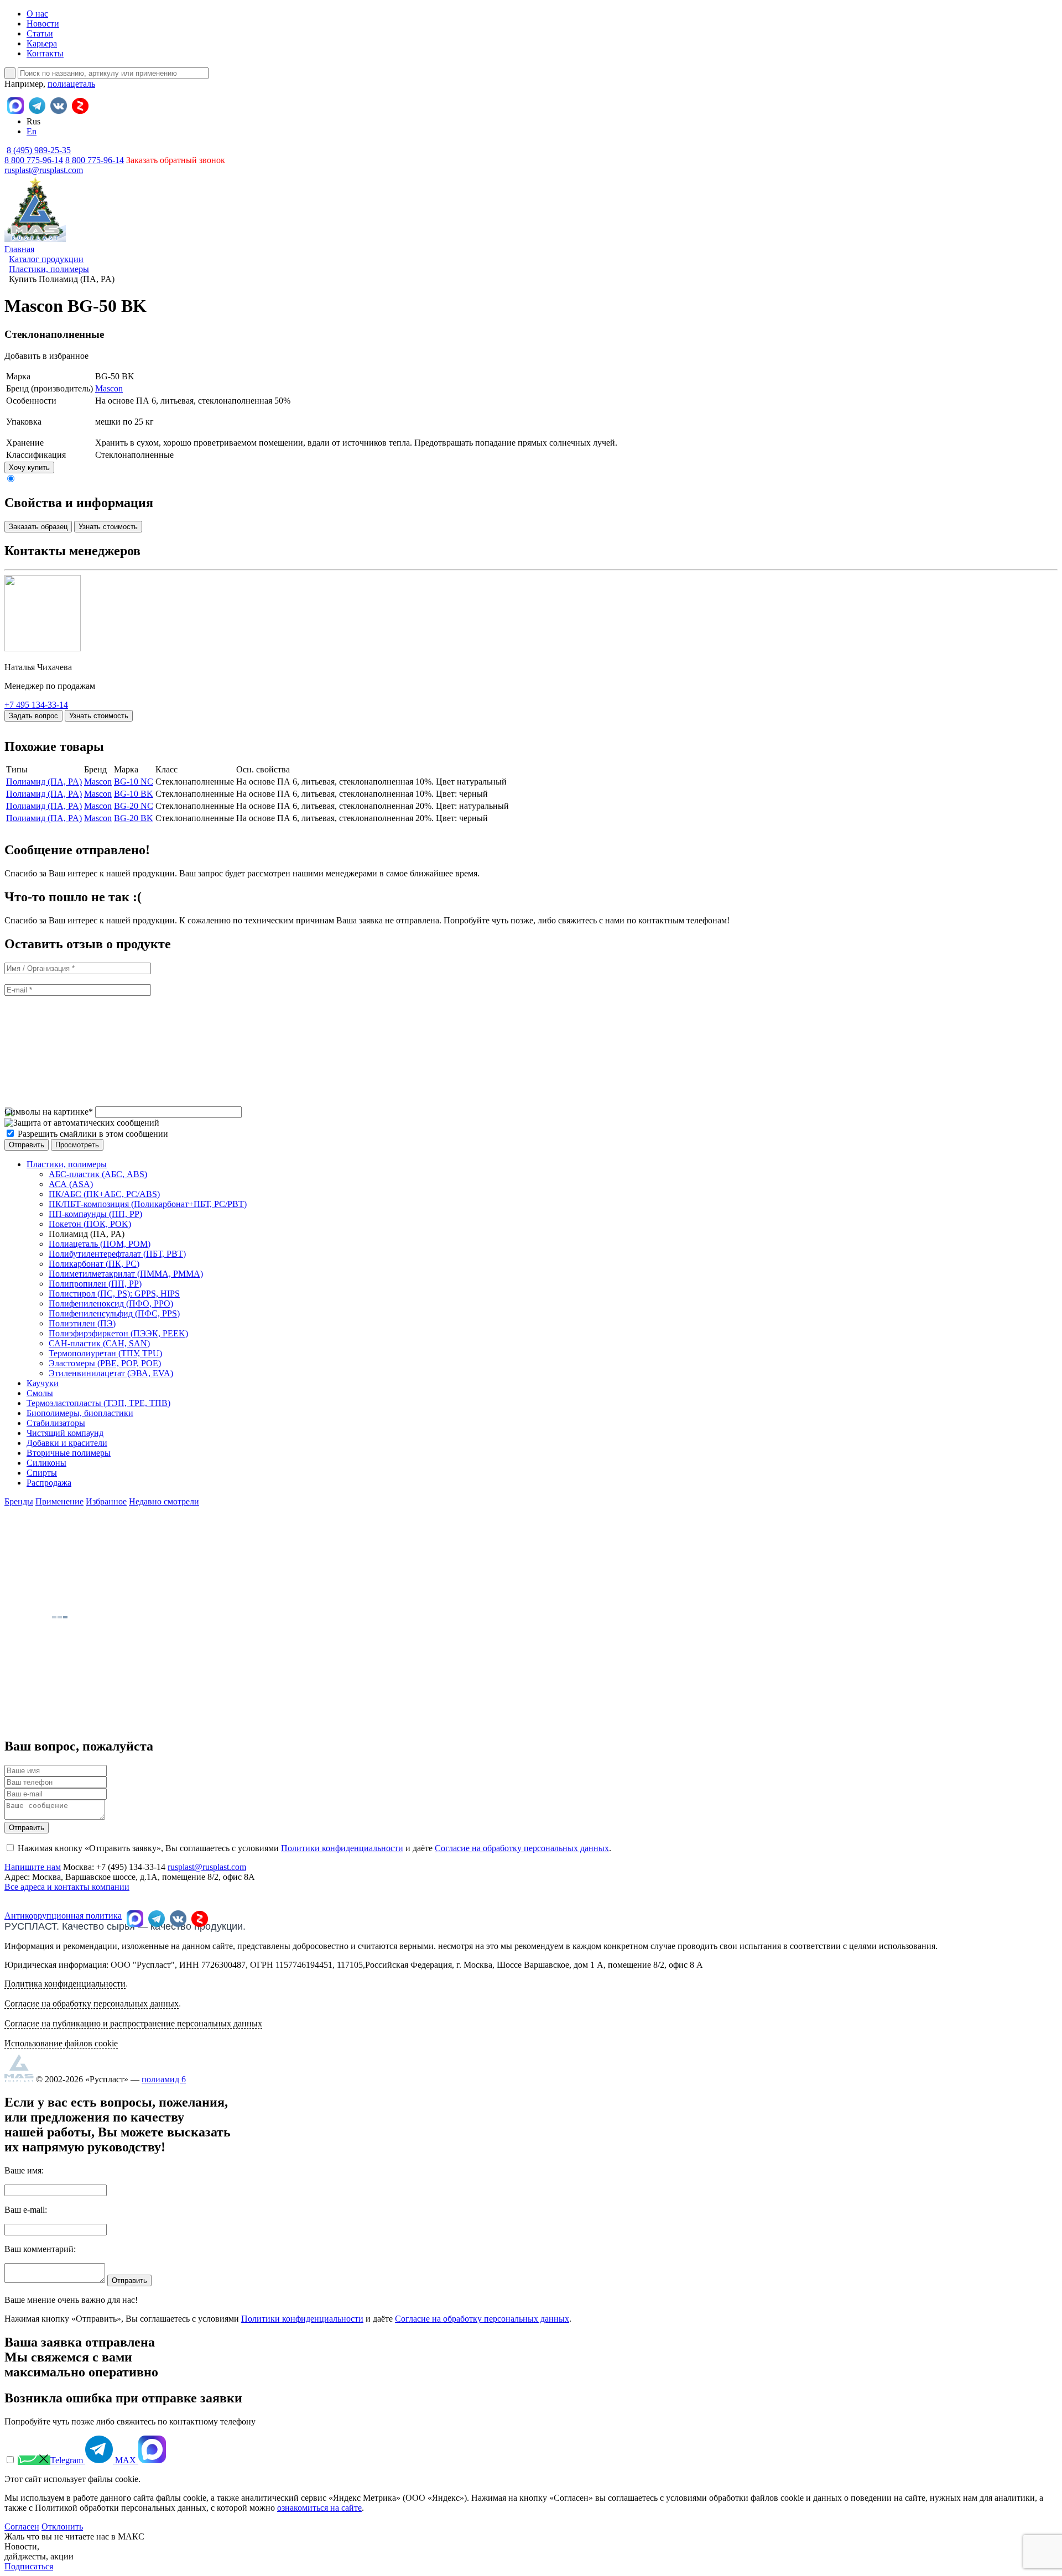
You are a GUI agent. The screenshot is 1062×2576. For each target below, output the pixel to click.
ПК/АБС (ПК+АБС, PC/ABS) (104, 1194)
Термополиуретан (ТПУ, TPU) (105, 1353)
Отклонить (62, 2527)
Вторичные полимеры (69, 1453)
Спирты (42, 1473)
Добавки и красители (67, 1443)
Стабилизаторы (56, 1423)
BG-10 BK (134, 794)
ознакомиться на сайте (319, 2508)
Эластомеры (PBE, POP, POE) (105, 1363)
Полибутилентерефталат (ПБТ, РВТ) (117, 1254)
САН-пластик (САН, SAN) (99, 1343)
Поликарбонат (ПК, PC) (94, 1264)
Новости (43, 23)
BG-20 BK (134, 818)
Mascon (109, 388)
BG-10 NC (134, 782)
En (32, 131)
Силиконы (46, 1463)
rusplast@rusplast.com (44, 170)
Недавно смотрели (164, 1501)
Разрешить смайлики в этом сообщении (93, 1134)
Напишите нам (33, 1867)
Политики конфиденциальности (342, 1848)
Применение (59, 1501)
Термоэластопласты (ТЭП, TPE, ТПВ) (98, 1403)
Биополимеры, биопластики (80, 1413)
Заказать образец (38, 527)
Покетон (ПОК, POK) (90, 1224)
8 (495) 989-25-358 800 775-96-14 (38, 155)
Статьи (40, 33)
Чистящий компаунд (65, 1433)
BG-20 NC (134, 806)
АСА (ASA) (71, 1184)
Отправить (27, 1828)
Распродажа (49, 1483)
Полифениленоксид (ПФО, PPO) (111, 1303)
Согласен (22, 2527)
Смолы (40, 1393)
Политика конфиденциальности (65, 1984)
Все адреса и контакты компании (67, 1887)
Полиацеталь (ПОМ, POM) (100, 1244)
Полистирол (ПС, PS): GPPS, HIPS (114, 1294)
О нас (37, 14)
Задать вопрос (33, 716)
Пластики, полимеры (67, 1164)
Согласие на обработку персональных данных (522, 1848)
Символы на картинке (49, 1112)
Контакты (45, 53)
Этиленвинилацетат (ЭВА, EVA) (111, 1373)
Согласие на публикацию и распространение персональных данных (133, 2023)
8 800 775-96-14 (95, 160)
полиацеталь (71, 84)
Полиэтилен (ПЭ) (82, 1323)
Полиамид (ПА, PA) (44, 782)
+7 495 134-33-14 (36, 705)
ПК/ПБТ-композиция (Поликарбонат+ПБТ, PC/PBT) (148, 1204)
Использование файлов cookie (61, 2043)
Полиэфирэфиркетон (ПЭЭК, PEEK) (118, 1333)
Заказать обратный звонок (176, 160)
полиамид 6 (164, 2079)
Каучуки (43, 1383)
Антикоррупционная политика (63, 1916)
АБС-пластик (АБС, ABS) (98, 1174)
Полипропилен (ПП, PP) (95, 1284)
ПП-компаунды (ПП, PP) (95, 1214)
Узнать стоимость (108, 527)
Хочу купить (29, 467)
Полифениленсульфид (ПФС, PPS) (114, 1313)
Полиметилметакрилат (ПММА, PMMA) (126, 1274)
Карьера (42, 43)
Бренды (19, 1501)
